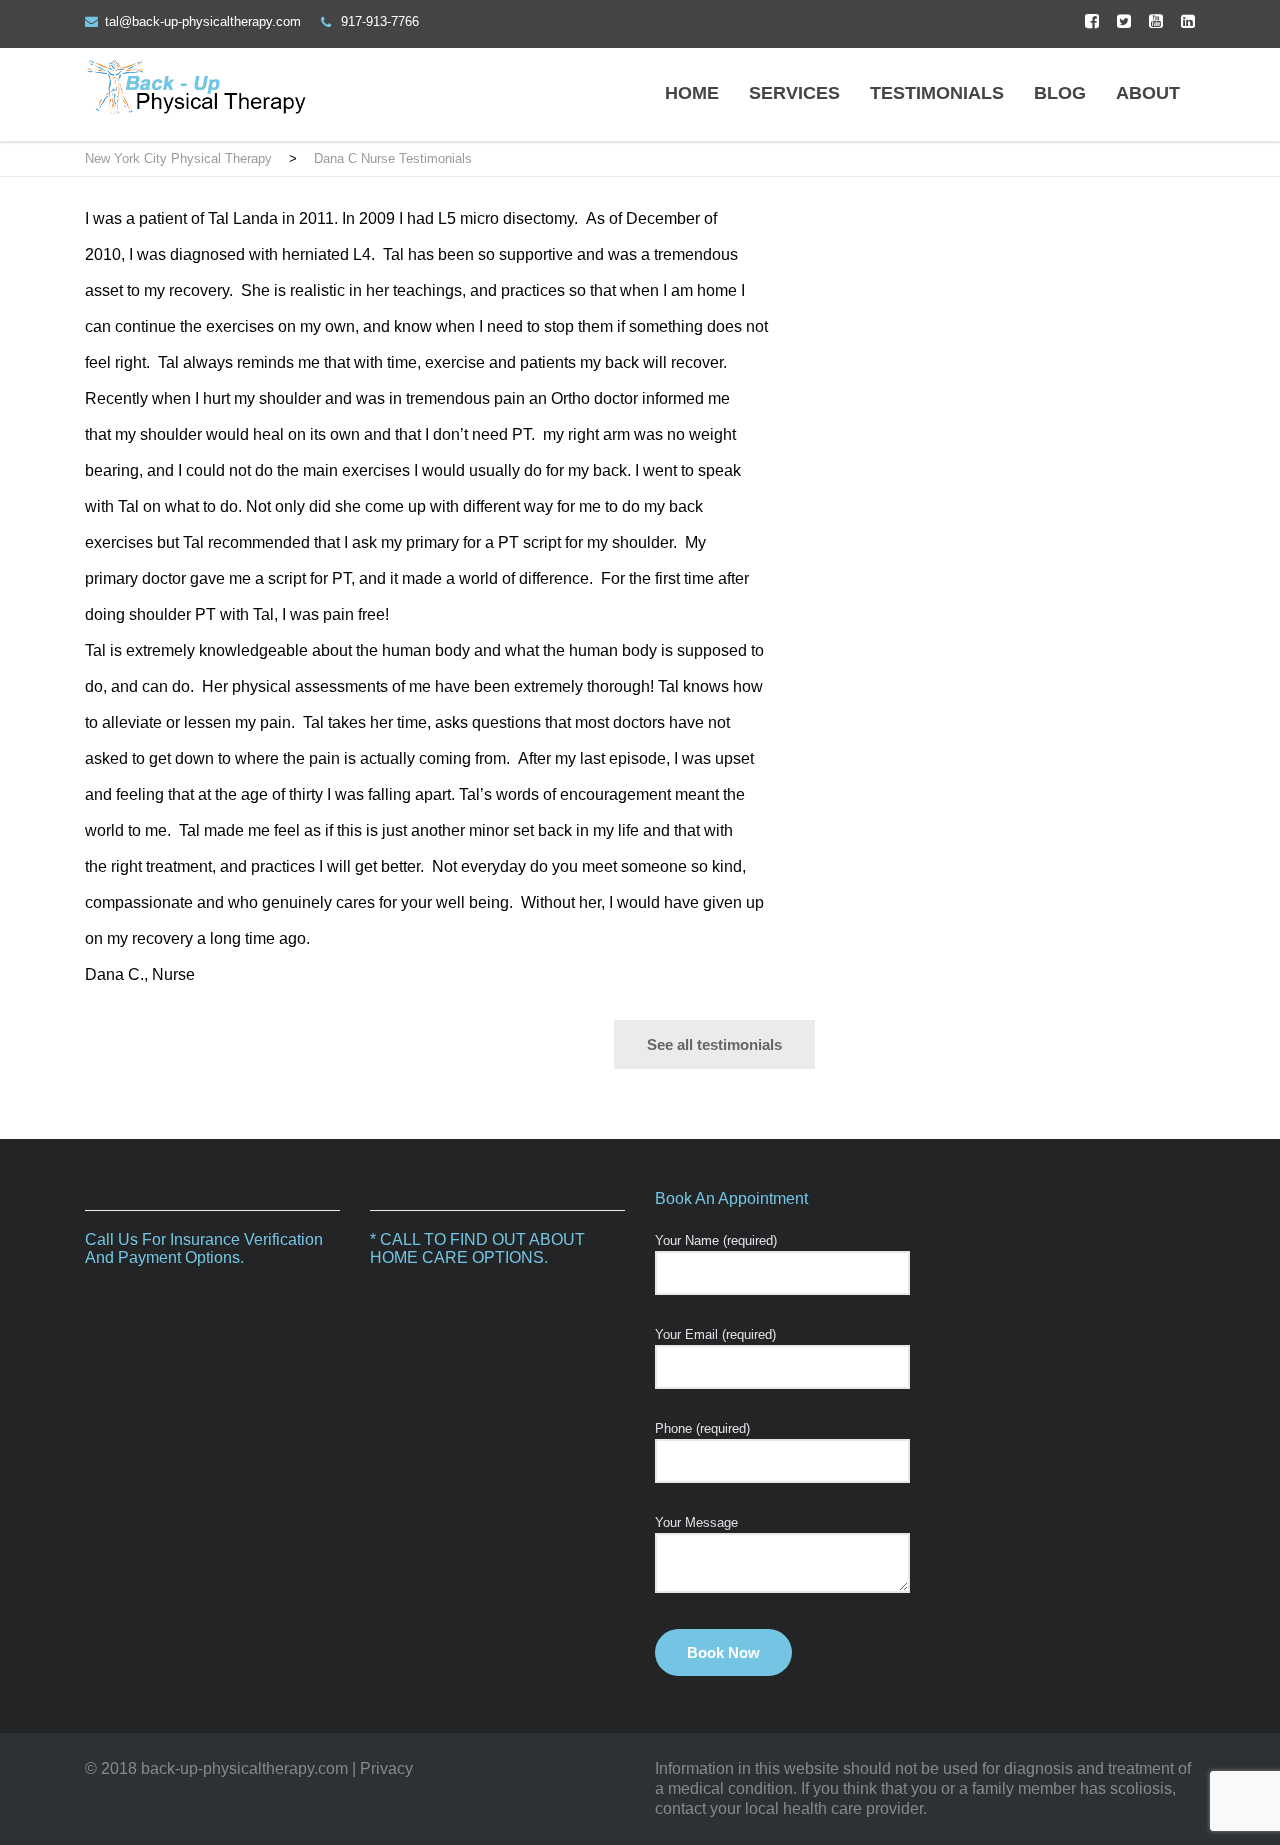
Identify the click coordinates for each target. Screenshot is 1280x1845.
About (1148, 93)
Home (692, 93)
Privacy (386, 1768)
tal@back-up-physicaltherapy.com (203, 21)
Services (794, 93)
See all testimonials (714, 1044)
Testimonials (937, 93)
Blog (1060, 93)
